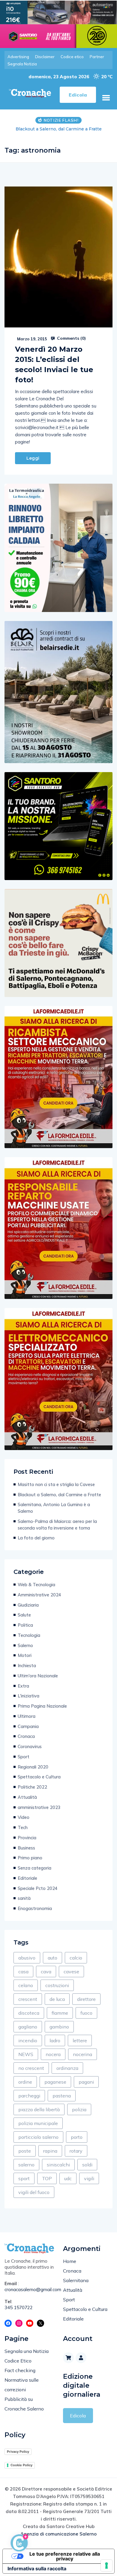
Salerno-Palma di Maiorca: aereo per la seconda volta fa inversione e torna (57, 1525)
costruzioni (57, 1985)
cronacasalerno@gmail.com (29, 2289)
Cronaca (26, 1736)
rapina (50, 2151)
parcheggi (29, 2096)
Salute (24, 1615)
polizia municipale (38, 2123)
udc (68, 2178)
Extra (23, 1686)
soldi (87, 2165)
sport (24, 2178)
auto (52, 1958)
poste (25, 2151)
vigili (89, 2178)
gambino (59, 2027)
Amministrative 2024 (39, 1595)
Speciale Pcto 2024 (38, 1888)
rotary (76, 2151)
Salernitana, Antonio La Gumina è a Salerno (54, 1508)
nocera (53, 2054)
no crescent (31, 2068)
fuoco (86, 2013)
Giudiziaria (28, 1605)
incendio (28, 2040)
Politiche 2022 (32, 1787)
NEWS (26, 2054)
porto (77, 2137)
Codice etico (72, 57)
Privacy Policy (18, 2452)
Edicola (78, 2416)
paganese (55, 2082)
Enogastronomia (35, 1908)
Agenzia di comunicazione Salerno (58, 2534)
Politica (25, 1625)
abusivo (27, 1958)
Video (24, 1817)
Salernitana (76, 2280)
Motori (25, 1655)
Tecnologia (29, 1635)
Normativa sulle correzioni (22, 2385)
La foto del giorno (36, 1538)
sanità (24, 1898)
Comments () (71, 338)
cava (46, 1972)
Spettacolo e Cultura (39, 1777)
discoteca (29, 2013)
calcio (76, 1958)
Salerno (25, 1645)
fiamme (60, 2013)
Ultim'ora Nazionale (38, 1676)
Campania (28, 1726)
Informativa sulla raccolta (37, 2569)
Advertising (18, 57)
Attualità (27, 1797)
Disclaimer (45, 57)
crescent (28, 1999)
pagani (86, 2082)
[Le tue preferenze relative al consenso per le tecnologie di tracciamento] (106, 2566)
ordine (25, 2082)
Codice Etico (18, 2361)
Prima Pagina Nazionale (42, 1706)
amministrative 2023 (39, 1807)
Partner (97, 57)
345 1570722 (19, 2307)
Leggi (33, 458)
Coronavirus (30, 1746)
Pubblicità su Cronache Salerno (24, 2404)
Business (26, 1848)
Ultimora (27, 1716)
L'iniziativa (28, 1696)
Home (70, 2261)
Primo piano (30, 1858)
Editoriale (27, 1878)
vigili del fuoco (34, 2192)
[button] (106, 98)
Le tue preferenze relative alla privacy (65, 2556)
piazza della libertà (39, 2109)
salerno (26, 2165)
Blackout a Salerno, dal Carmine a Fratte (59, 1495)
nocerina (82, 2054)
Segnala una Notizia (27, 2351)
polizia (79, 2109)
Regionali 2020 (33, 1767)
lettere (80, 2040)
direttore (86, 1999)
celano (26, 1985)
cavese (71, 1972)
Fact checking (20, 2370)
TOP (47, 2178)
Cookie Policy (21, 2465)
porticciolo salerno (38, 2137)
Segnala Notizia (22, 64)
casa (23, 1972)
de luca (57, 1999)
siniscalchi (58, 2165)
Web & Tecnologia (36, 1585)
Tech (23, 1827)
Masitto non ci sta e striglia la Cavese (56, 1484)
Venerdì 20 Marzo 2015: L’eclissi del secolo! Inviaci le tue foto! (54, 364)
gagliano (28, 2027)
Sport (24, 1757)
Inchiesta (27, 1666)
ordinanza (67, 2068)
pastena (62, 2096)
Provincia (27, 1838)
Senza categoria (34, 1868)
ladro (55, 2040)
